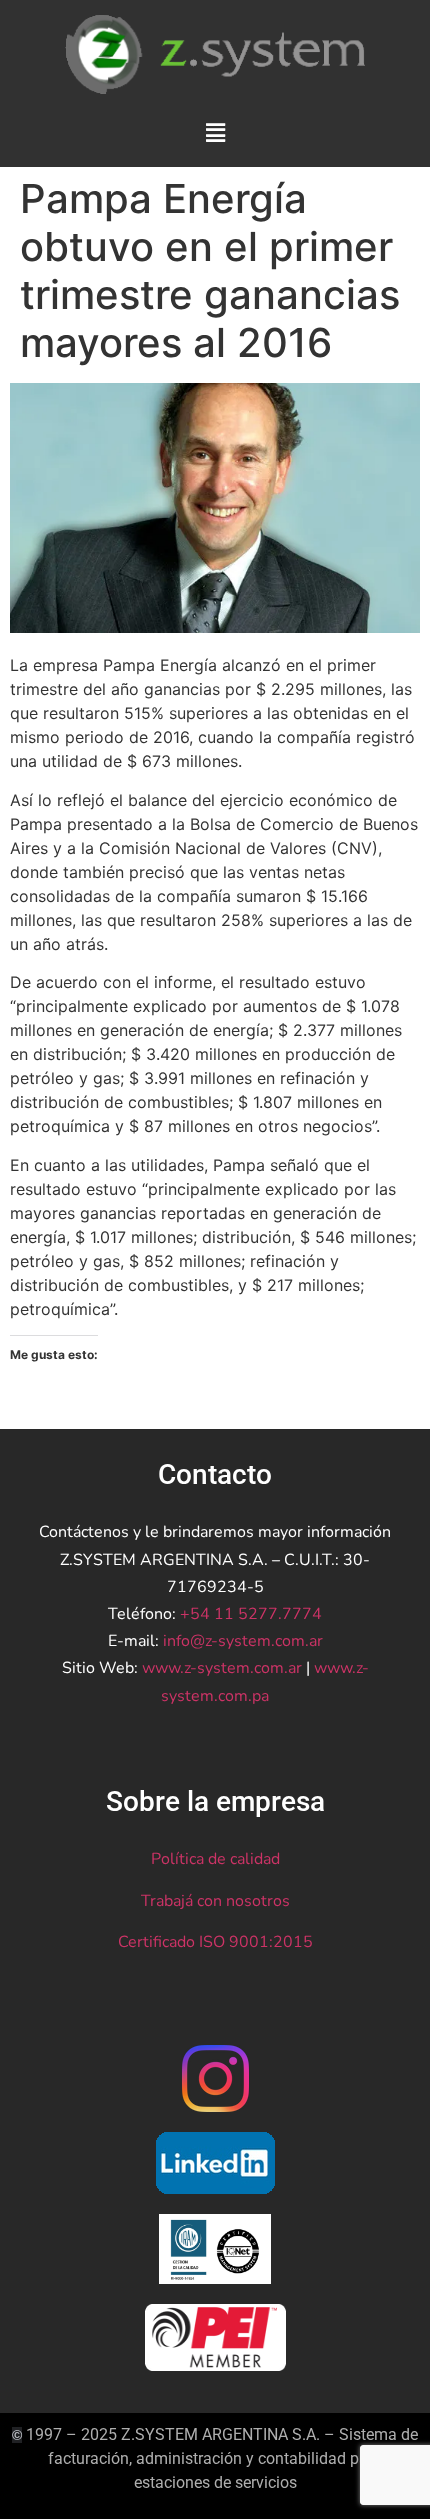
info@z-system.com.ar (243, 1641)
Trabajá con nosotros (215, 1901)
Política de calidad (215, 1859)
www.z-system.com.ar (222, 1668)
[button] (215, 132)
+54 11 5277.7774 (251, 1614)
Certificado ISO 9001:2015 (215, 1942)
